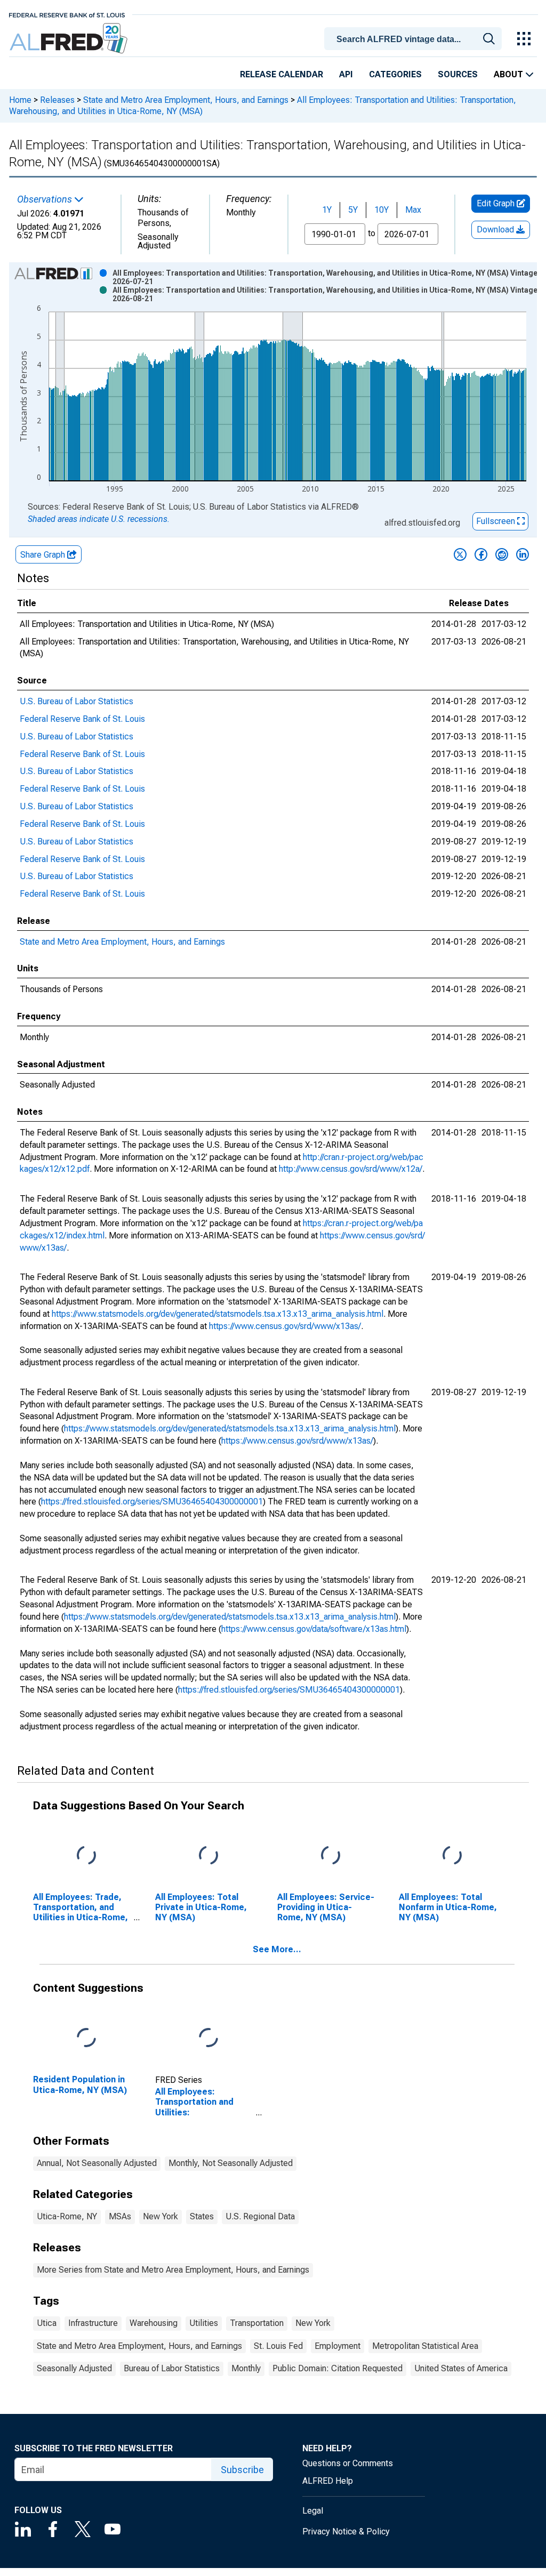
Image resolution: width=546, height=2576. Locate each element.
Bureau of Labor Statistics (172, 2368)
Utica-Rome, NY (67, 2216)
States (202, 2216)
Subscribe (242, 2470)
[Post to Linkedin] (523, 554)
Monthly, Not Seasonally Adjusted (231, 2163)
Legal (313, 2511)
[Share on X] (460, 554)
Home (20, 100)
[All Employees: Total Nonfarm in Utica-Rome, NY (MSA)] (452, 1855)
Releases (57, 100)
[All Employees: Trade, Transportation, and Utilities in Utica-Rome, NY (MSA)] (86, 1855)
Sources (458, 74)
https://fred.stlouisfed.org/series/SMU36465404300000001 (152, 1502)
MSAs (120, 2216)
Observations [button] (46, 199)
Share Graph (44, 555)
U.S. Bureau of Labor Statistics (77, 701)
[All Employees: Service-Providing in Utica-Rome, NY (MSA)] (331, 1855)
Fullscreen (497, 521)
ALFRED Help (328, 2481)
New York (160, 2216)
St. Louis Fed (278, 2346)
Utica (47, 2323)
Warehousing (154, 2323)
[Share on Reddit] (502, 554)
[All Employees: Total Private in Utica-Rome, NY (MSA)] (208, 1855)
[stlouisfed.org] (67, 14)
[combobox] (415, 38)
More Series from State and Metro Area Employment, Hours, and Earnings (173, 2270)
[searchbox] (415, 39)
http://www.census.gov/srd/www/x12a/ (351, 1169)
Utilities (204, 2323)
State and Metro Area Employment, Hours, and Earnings (186, 100)
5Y (353, 210)
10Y (382, 210)
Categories (395, 74)
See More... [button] (277, 1949)
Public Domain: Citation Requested (338, 2368)
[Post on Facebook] (481, 554)
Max (413, 210)
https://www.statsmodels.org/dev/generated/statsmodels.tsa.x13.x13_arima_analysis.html (218, 1314)
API (346, 74)
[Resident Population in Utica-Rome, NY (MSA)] (86, 2038)
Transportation (257, 2323)
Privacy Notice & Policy (346, 2531)
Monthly (246, 2368)
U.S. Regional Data (260, 2216)
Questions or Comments (348, 2463)
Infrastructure (93, 2323)
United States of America (461, 2368)
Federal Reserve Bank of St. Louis (82, 719)
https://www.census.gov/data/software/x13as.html (314, 1629)
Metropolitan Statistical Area (425, 2346)
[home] (70, 39)
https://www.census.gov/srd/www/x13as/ (285, 1326)
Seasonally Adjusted (74, 2368)
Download (496, 230)
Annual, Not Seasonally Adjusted (97, 2163)
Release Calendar (282, 74)
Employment (338, 2346)
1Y (327, 210)
